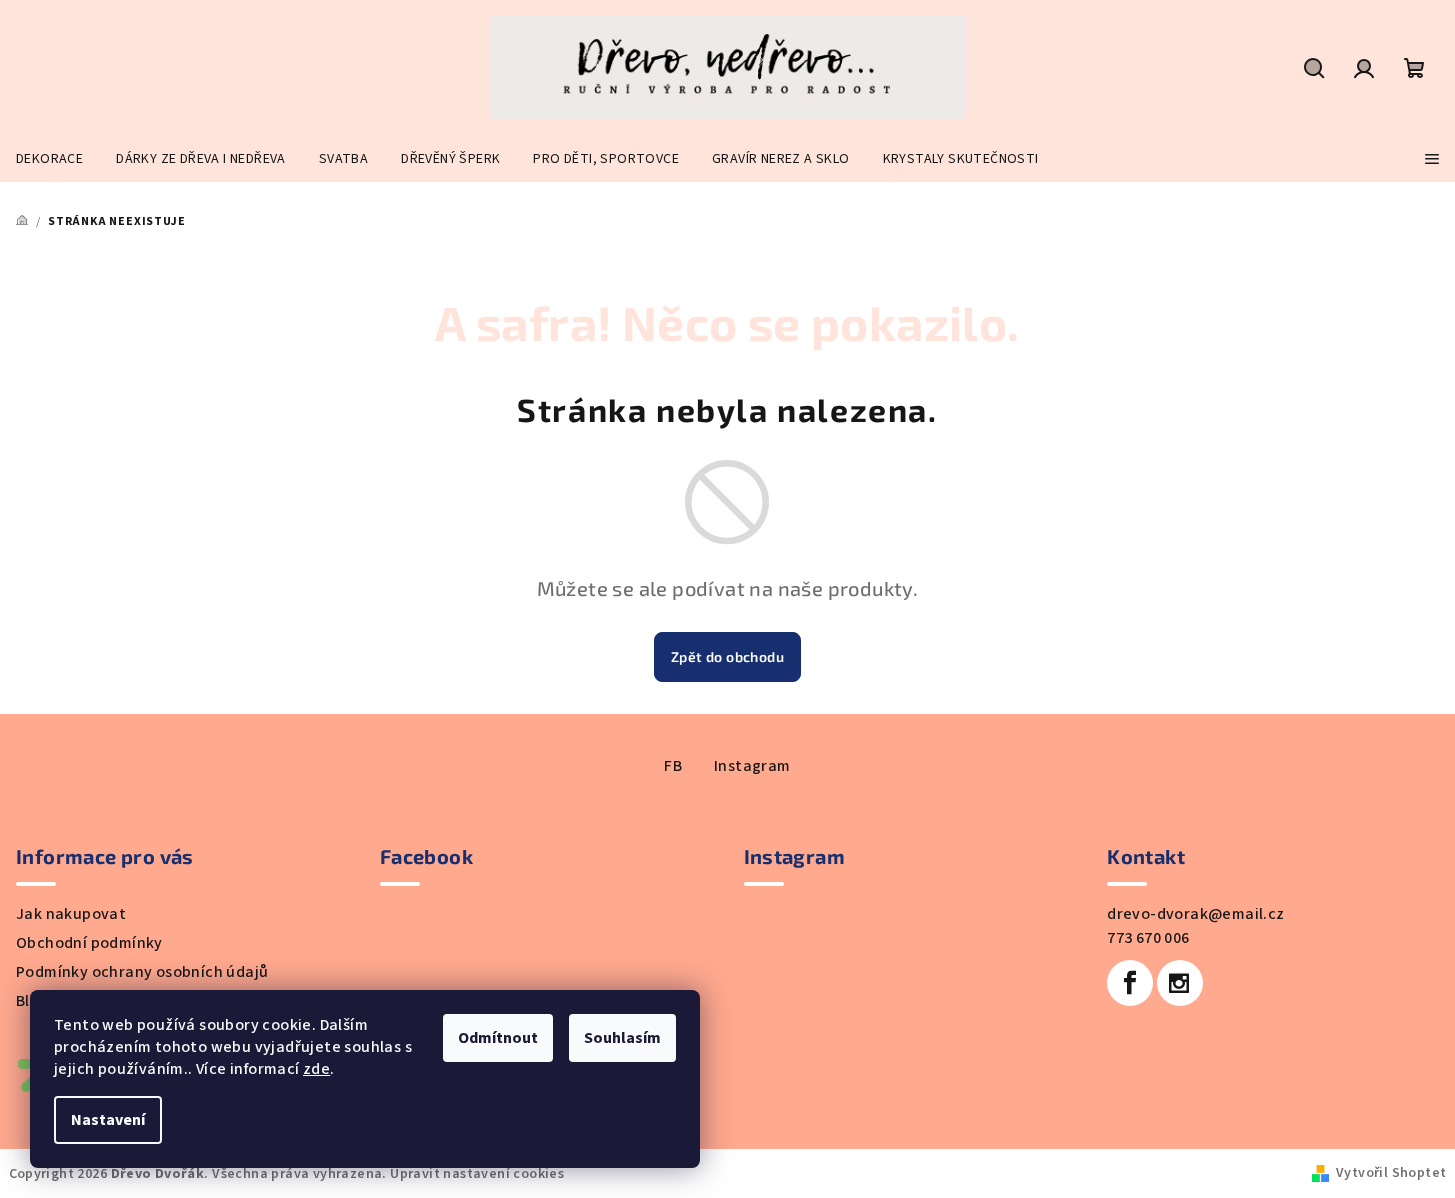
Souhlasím (622, 1038)
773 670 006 (1148, 938)
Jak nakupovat (71, 914)
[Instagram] (1180, 983)
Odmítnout (498, 1038)
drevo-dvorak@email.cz (1195, 914)
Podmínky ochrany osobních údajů (142, 972)
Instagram (752, 766)
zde (316, 1069)
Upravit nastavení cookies (477, 1174)
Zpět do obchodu (727, 656)
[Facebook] (1130, 983)
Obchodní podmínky (89, 943)
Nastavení (108, 1120)
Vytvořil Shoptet (1391, 1173)
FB (673, 766)
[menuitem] (49, 159)
